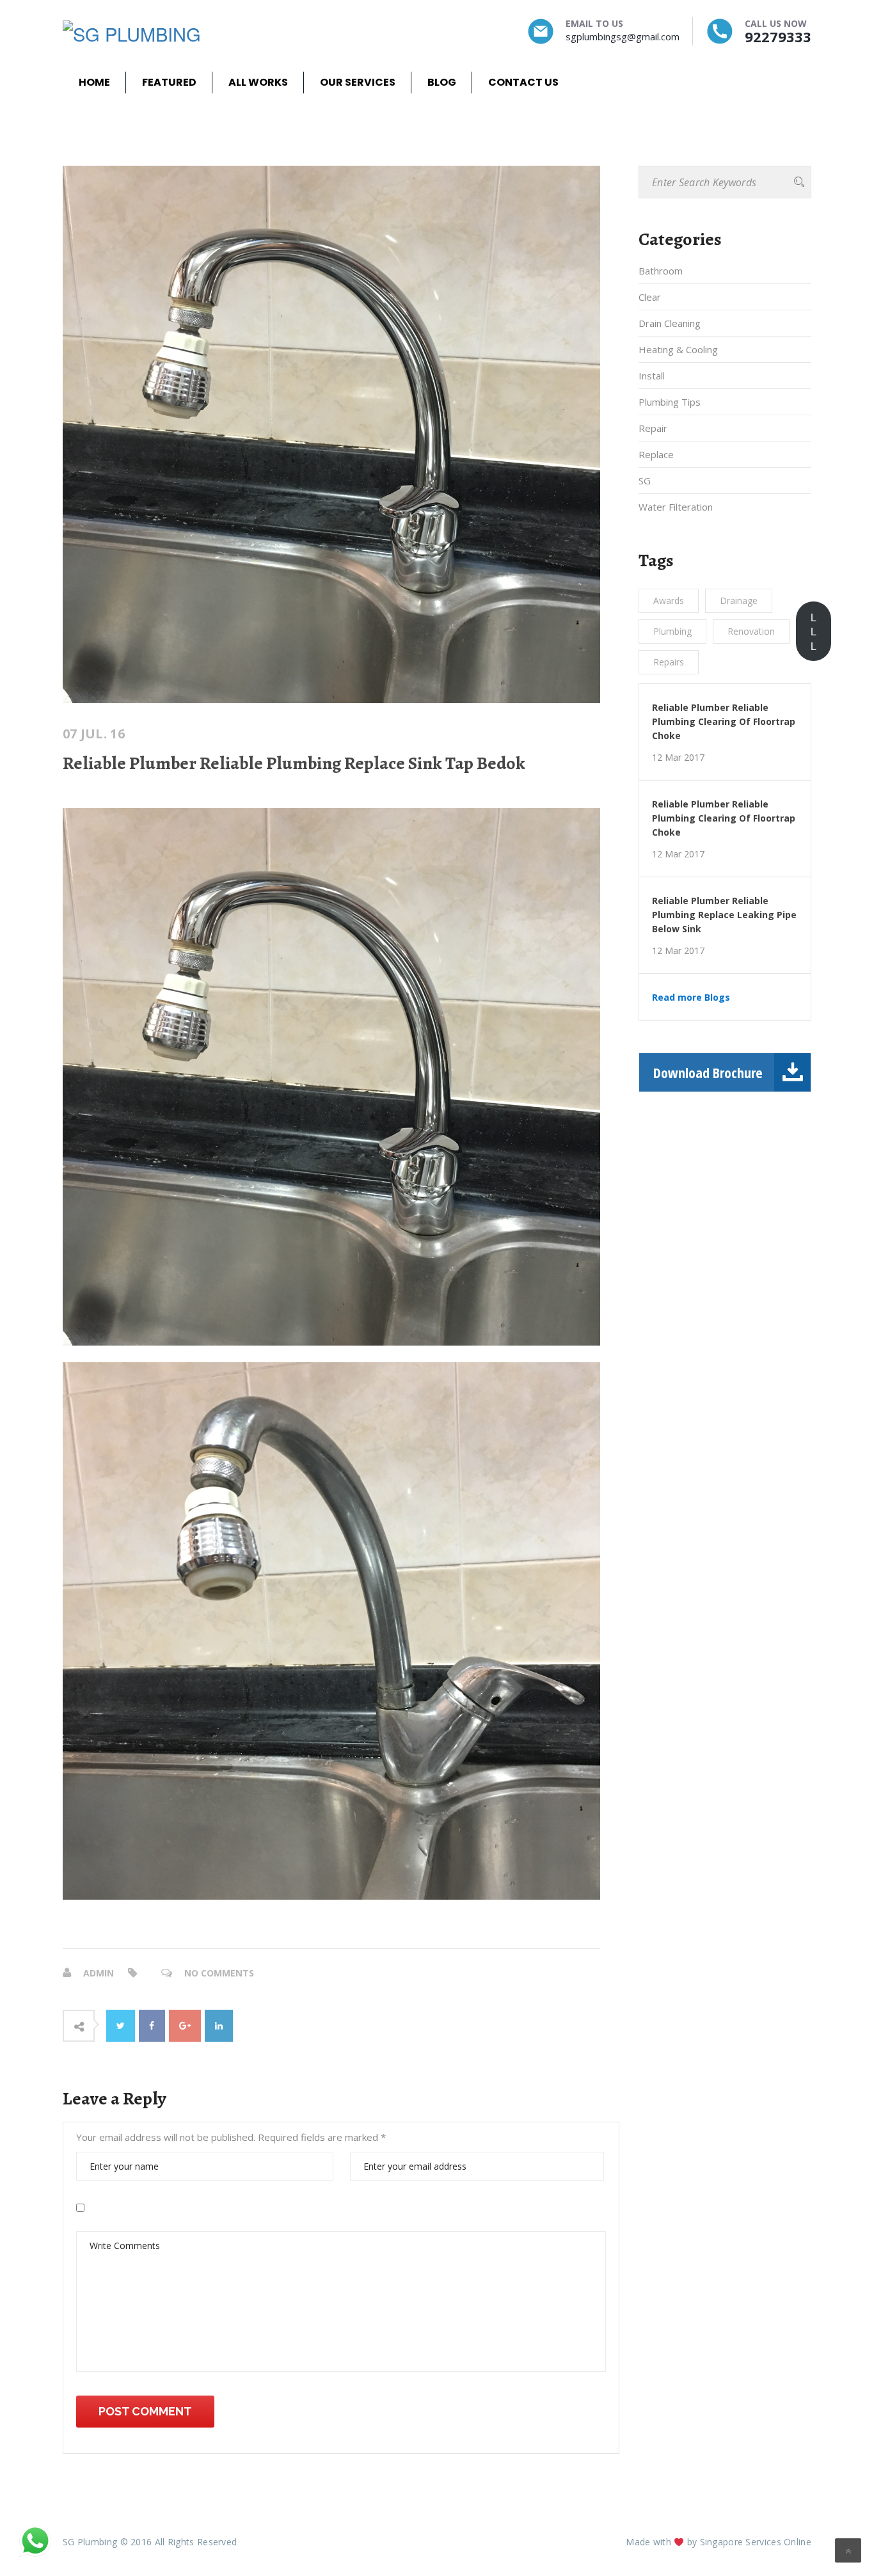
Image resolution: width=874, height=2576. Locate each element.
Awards (669, 600)
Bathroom (661, 271)
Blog (442, 82)
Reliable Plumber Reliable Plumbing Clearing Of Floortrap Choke (724, 721)
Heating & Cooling (678, 349)
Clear (650, 297)
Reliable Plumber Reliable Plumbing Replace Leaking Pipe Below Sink (724, 915)
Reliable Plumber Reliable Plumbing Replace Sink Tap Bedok (294, 763)
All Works (258, 82)
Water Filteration (676, 507)
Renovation (751, 631)
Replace (656, 454)
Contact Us (523, 82)
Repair (653, 428)
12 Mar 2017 (678, 758)
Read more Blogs (691, 998)
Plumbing (672, 631)
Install (652, 376)
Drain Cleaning (670, 323)
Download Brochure (708, 1072)
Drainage (739, 600)
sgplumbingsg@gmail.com (623, 36)
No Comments (219, 1973)
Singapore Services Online (756, 2542)
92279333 (778, 36)
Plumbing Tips (670, 402)
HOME (94, 82)
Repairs (669, 662)
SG (645, 481)
